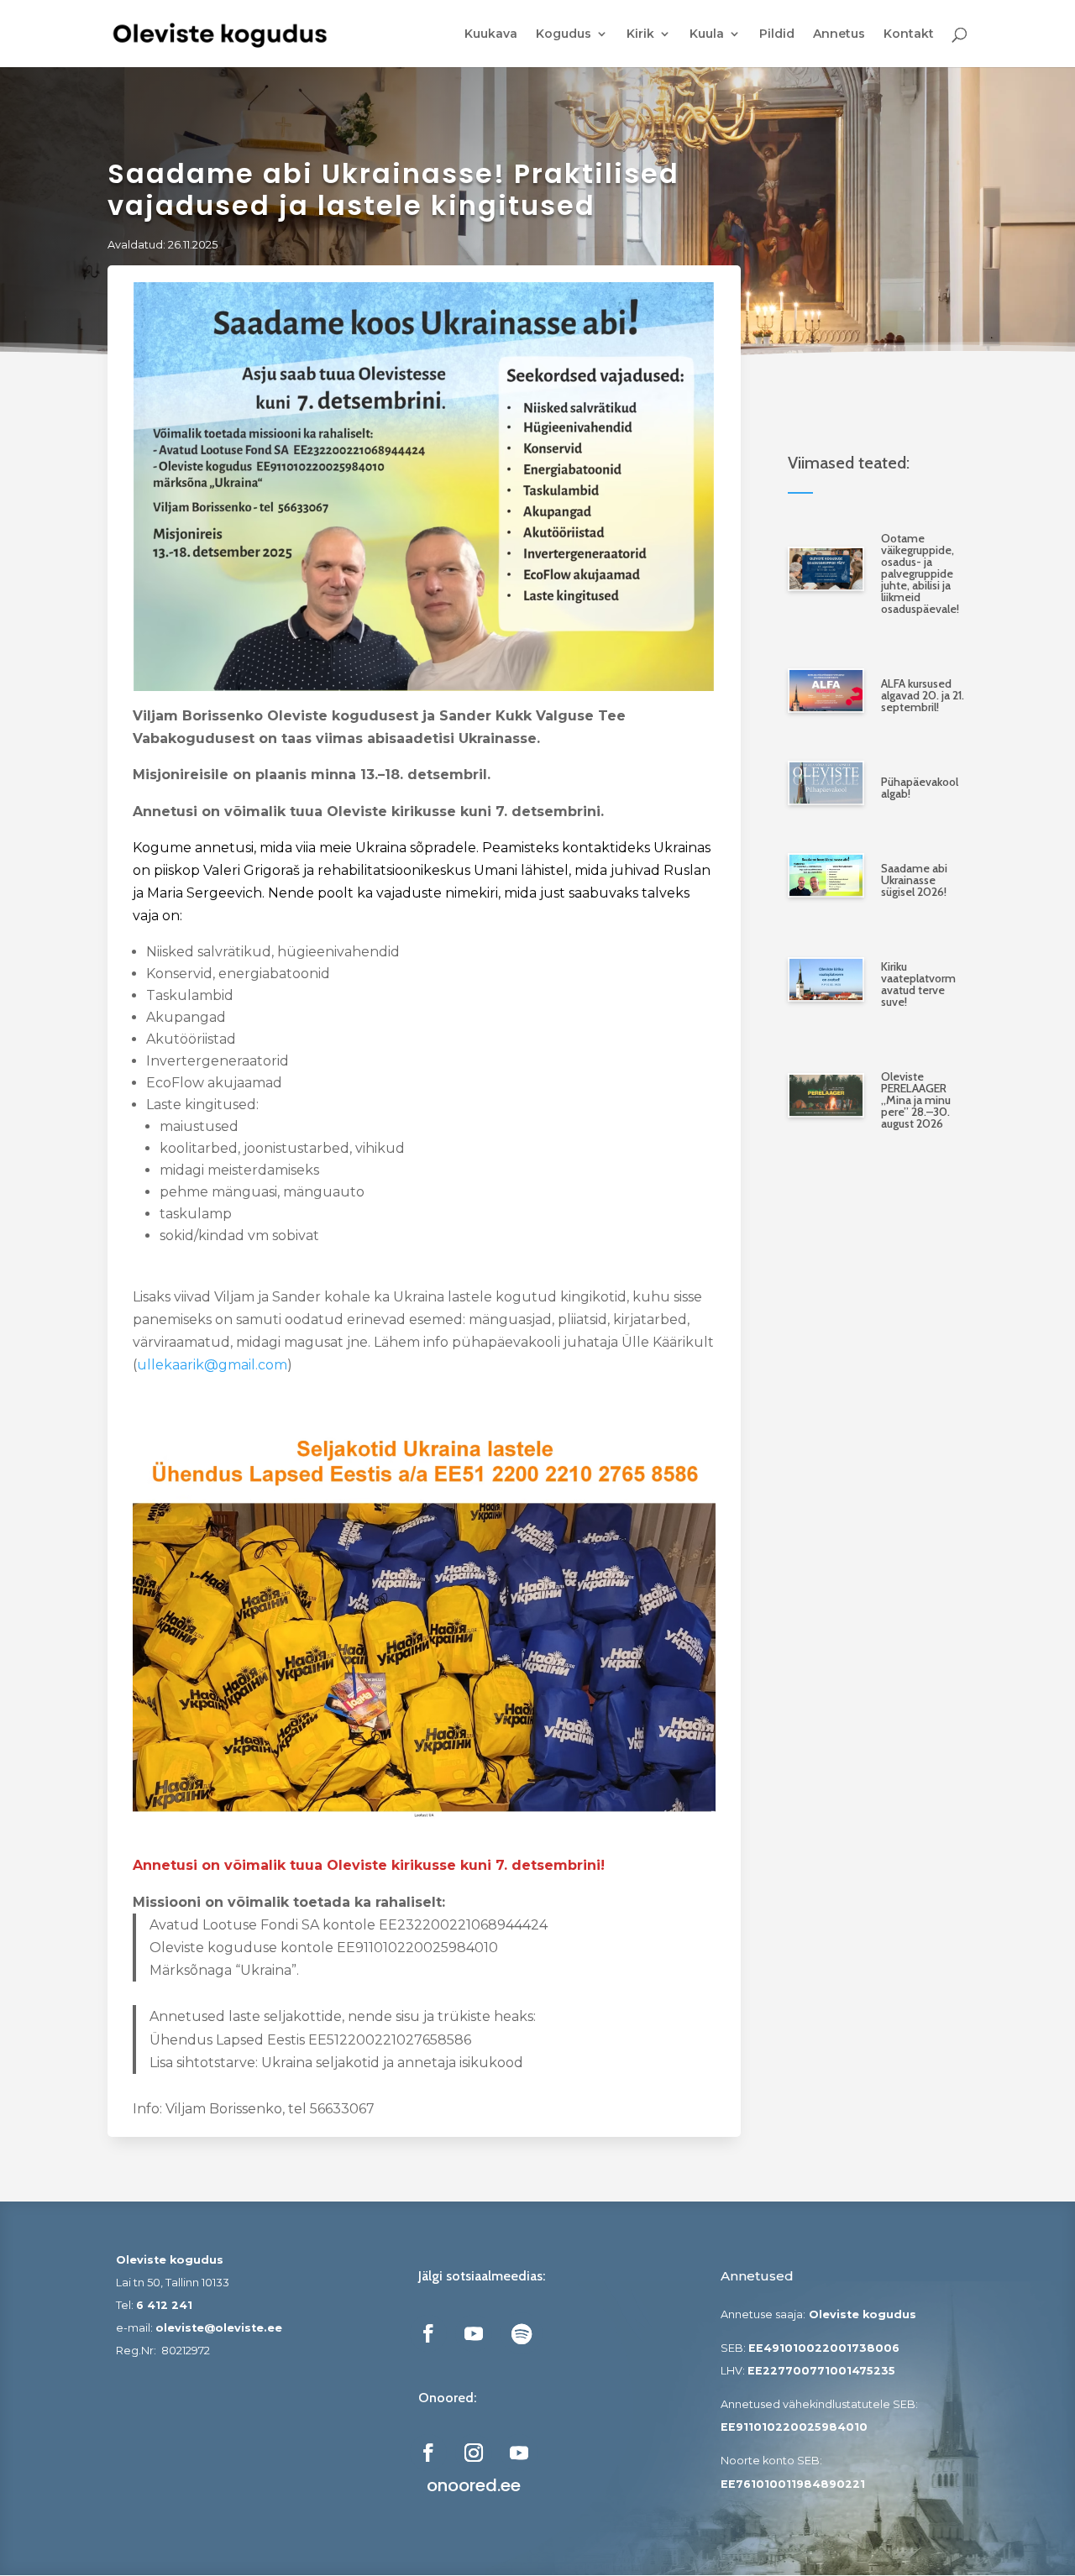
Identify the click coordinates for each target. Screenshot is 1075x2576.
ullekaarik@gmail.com (212, 1365)
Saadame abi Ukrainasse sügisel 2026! (914, 880)
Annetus (839, 34)
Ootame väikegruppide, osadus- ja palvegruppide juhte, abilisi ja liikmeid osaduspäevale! (920, 573)
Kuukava (491, 34)
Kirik (640, 34)
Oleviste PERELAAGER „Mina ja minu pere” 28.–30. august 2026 (916, 1100)
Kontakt (909, 34)
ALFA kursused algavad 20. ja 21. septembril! (923, 695)
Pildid (777, 34)
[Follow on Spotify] (522, 2333)
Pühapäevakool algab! (920, 788)
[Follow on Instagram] (474, 2453)
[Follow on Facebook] (428, 2333)
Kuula (707, 34)
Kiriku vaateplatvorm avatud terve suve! (918, 984)
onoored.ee (474, 2485)
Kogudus (564, 34)
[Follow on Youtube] (474, 2333)
